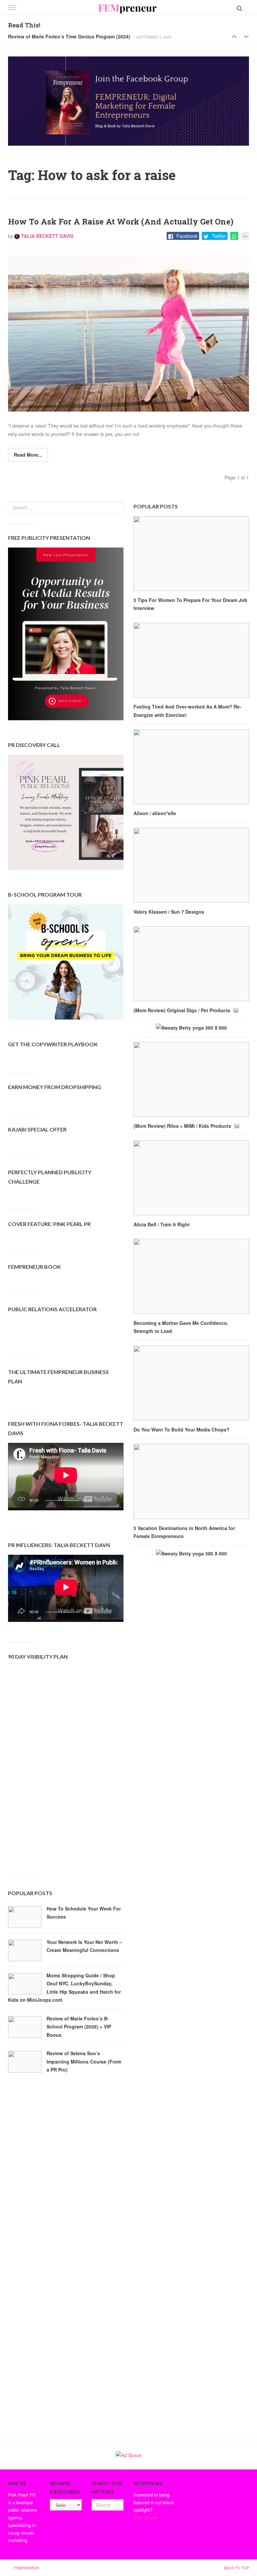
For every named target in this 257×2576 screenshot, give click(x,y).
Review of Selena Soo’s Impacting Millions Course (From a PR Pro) (84, 2061)
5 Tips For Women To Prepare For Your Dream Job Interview (190, 604)
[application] (66, 1477)
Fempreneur (26, 2568)
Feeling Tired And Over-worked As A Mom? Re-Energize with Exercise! (187, 711)
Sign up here (146, 2517)
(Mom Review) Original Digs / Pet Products (183, 1010)
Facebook (187, 236)
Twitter (219, 236)
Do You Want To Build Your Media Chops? (182, 1429)
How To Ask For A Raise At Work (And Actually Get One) (121, 221)
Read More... (28, 455)
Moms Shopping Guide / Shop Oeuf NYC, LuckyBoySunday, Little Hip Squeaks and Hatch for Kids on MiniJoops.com (64, 1988)
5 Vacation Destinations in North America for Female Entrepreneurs (184, 1532)
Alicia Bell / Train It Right (162, 1224)
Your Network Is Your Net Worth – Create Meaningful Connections (84, 1946)
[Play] (23, 1502)
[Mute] (102, 1502)
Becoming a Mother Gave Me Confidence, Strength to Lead (181, 1327)
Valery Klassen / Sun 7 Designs (169, 912)
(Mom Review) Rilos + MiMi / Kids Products (183, 1126)
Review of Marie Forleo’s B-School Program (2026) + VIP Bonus (79, 2027)
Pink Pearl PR (22, 2495)
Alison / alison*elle (155, 813)
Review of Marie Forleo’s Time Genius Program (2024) (69, 36)
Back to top (237, 2568)
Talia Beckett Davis (47, 236)
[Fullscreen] (112, 1502)
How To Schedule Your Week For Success (84, 1913)
